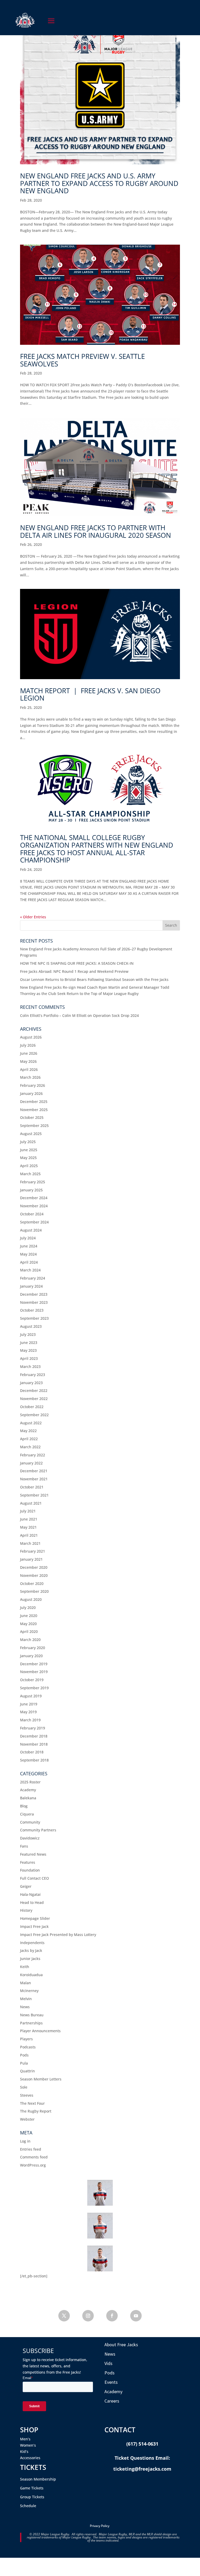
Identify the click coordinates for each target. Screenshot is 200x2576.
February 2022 (33, 1455)
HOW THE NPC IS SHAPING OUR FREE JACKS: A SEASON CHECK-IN (77, 963)
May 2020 (28, 1624)
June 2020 (29, 1616)
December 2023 (34, 1294)
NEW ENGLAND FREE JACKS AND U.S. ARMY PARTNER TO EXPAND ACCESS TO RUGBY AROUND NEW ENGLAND (99, 183)
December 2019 (34, 1664)
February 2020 (33, 1648)
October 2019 (32, 1680)
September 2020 (34, 1591)
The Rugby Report (36, 2111)
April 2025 (29, 1166)
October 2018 (32, 1752)
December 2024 (34, 1198)
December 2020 (34, 1567)
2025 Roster (30, 1782)
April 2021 (29, 1535)
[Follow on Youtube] (136, 2316)
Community (30, 1822)
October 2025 (32, 1117)
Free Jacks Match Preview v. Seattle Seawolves (82, 360)
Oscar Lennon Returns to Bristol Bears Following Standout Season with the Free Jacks (94, 979)
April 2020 (29, 1631)
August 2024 (31, 1230)
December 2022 (34, 1390)
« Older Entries (33, 917)
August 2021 (31, 1503)
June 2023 (29, 1343)
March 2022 (30, 1447)
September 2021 (34, 1495)
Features (28, 1862)
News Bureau (32, 2015)
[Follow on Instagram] (88, 2316)
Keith (25, 1967)
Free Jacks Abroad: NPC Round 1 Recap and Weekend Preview (74, 971)
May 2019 (28, 1712)
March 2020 (30, 1640)
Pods (24, 2055)
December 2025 (34, 1102)
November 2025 (34, 1110)
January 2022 (31, 1463)
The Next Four (32, 2103)
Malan (26, 1983)
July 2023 (28, 1334)
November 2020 (34, 1575)
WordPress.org (33, 2165)
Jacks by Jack (31, 1950)
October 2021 (32, 1487)
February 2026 (33, 1085)
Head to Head (32, 1902)
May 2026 (28, 1061)
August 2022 (31, 1423)
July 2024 (28, 1238)
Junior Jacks (30, 1959)
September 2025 (34, 1126)
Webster (27, 2119)
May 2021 (28, 1527)
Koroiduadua (31, 1975)
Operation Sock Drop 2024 (116, 1015)
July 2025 (28, 1142)
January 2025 (31, 1190)
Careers (112, 2401)
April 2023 (29, 1358)
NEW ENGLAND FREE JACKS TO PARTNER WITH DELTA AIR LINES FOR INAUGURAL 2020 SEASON (96, 531)
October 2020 (32, 1583)
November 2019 (34, 1672)
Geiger (26, 1886)
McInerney (29, 1991)
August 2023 (31, 1326)
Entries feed (31, 2149)
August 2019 (31, 1696)
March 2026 (30, 1077)
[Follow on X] (64, 2316)
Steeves (27, 2095)
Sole (24, 2087)
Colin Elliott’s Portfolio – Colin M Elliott (53, 1015)
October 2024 (32, 1214)
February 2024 (33, 1278)
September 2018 (34, 1760)
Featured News (33, 1854)
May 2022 (28, 1431)
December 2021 (34, 1471)
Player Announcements (40, 2031)
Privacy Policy (100, 2526)
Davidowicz (30, 1838)
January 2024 (31, 1286)
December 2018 (34, 1736)
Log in (25, 2141)
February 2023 (33, 1375)
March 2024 (30, 1270)
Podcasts (28, 2047)
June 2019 (29, 1704)
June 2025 (29, 1150)
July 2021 (28, 1511)
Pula (24, 2063)
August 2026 (31, 1037)
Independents (32, 1943)
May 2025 (28, 1158)
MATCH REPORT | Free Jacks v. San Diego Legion (90, 694)
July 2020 (28, 1607)
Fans (24, 1846)
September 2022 (34, 1415)
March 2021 (30, 1543)
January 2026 (31, 1093)
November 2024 (34, 1206)
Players (26, 2039)
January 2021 (31, 1559)
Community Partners (38, 1830)
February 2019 (33, 1728)
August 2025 (31, 1134)
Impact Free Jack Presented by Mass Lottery (58, 1935)
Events (111, 2382)
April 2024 (29, 1262)
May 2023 (28, 1350)
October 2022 (32, 1407)
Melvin (26, 1999)
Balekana (28, 1798)
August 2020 (31, 1599)
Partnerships (31, 2023)
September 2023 (34, 1318)
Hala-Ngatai (30, 1894)
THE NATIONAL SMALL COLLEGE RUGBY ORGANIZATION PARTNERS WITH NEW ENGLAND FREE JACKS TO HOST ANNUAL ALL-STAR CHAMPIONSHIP (97, 849)
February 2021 (33, 1551)
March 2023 (30, 1367)
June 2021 (29, 1519)
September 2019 (34, 1688)
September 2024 (34, 1222)
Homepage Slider (35, 1918)
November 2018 (34, 1744)
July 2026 (28, 1045)
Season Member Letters (41, 2079)
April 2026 (29, 1069)
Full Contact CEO (35, 1878)
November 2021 (34, 1479)
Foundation (30, 1870)
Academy (28, 1790)
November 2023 (34, 1302)
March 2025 (30, 1174)
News (25, 2007)
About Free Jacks (121, 2345)
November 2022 (34, 1399)
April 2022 (29, 1439)
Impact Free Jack (34, 1926)
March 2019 (30, 1720)
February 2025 (33, 1182)
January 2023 (31, 1383)
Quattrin (27, 2071)
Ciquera (27, 1814)
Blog (24, 1806)
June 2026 (29, 1053)
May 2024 (28, 1254)
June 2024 (29, 1246)
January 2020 (31, 1656)
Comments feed (34, 2157)
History (26, 1910)
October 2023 (32, 1310)
